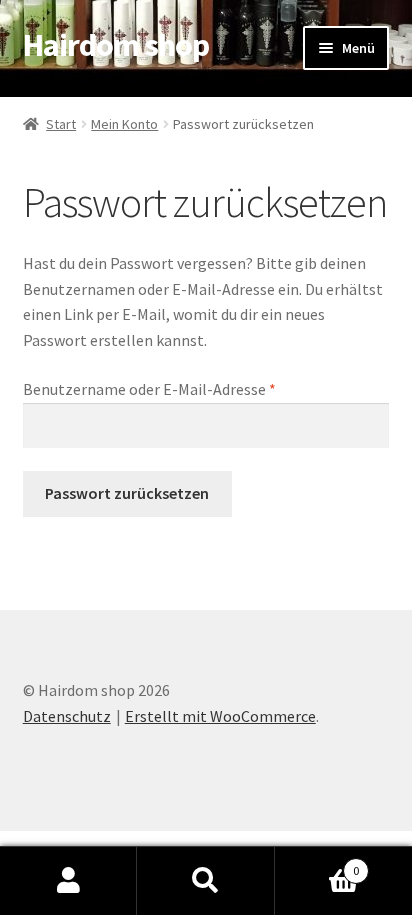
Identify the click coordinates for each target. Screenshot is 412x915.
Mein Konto (124, 124)
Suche (205, 881)
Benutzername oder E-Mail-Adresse (190, 388)
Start (61, 124)
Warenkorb (317, 863)
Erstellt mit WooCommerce (220, 716)
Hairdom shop (116, 45)
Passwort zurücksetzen (127, 493)
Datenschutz (67, 716)
